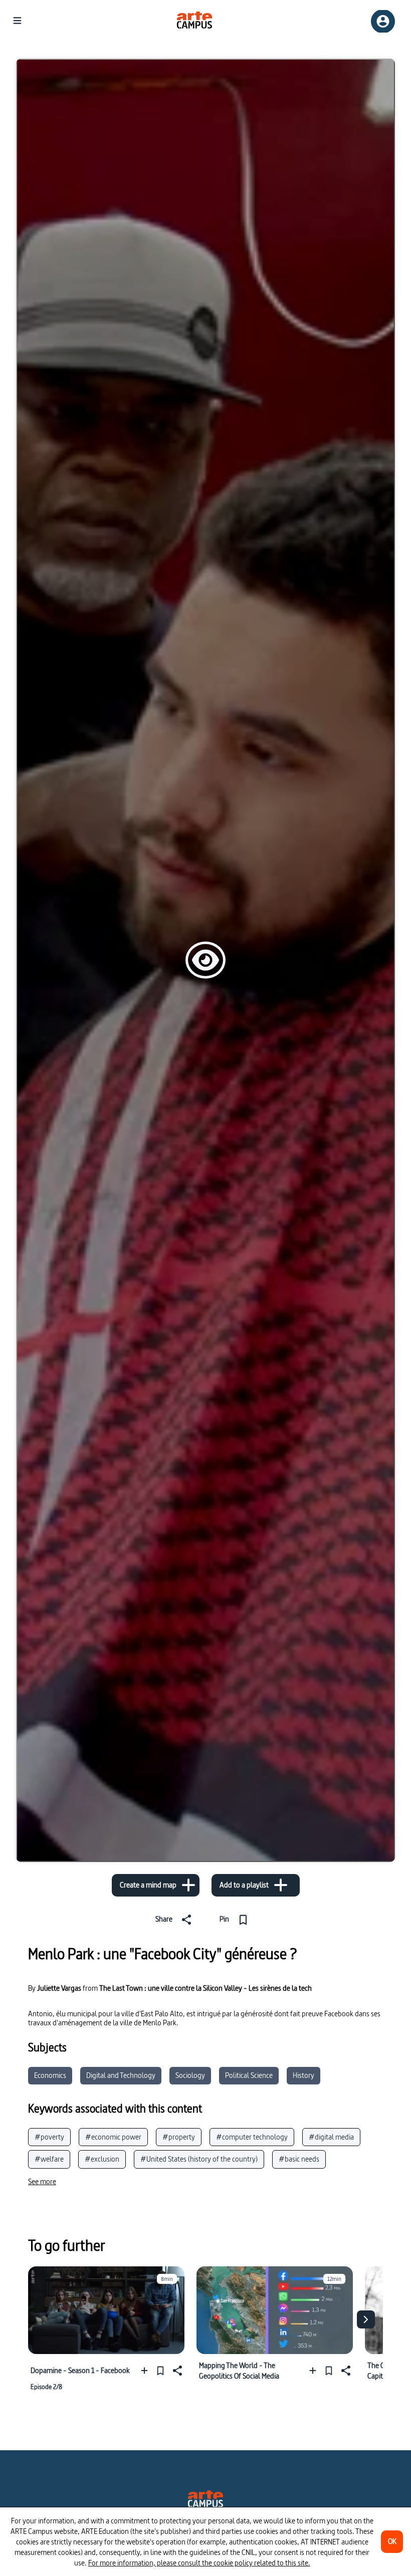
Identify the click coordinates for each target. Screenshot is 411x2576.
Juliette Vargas (59, 1988)
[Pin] (160, 2370)
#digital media (331, 2137)
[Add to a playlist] (147, 2370)
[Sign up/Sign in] (383, 21)
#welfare (49, 2159)
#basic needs (299, 2159)
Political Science (249, 2075)
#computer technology (252, 2137)
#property (179, 2137)
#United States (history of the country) (199, 2159)
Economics (50, 2075)
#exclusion (102, 2159)
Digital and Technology (121, 2075)
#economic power (113, 2137)
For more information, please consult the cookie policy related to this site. (199, 2563)
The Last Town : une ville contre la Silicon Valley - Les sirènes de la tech (205, 1988)
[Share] (176, 2370)
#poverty (49, 2137)
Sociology (190, 2075)
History (303, 2075)
